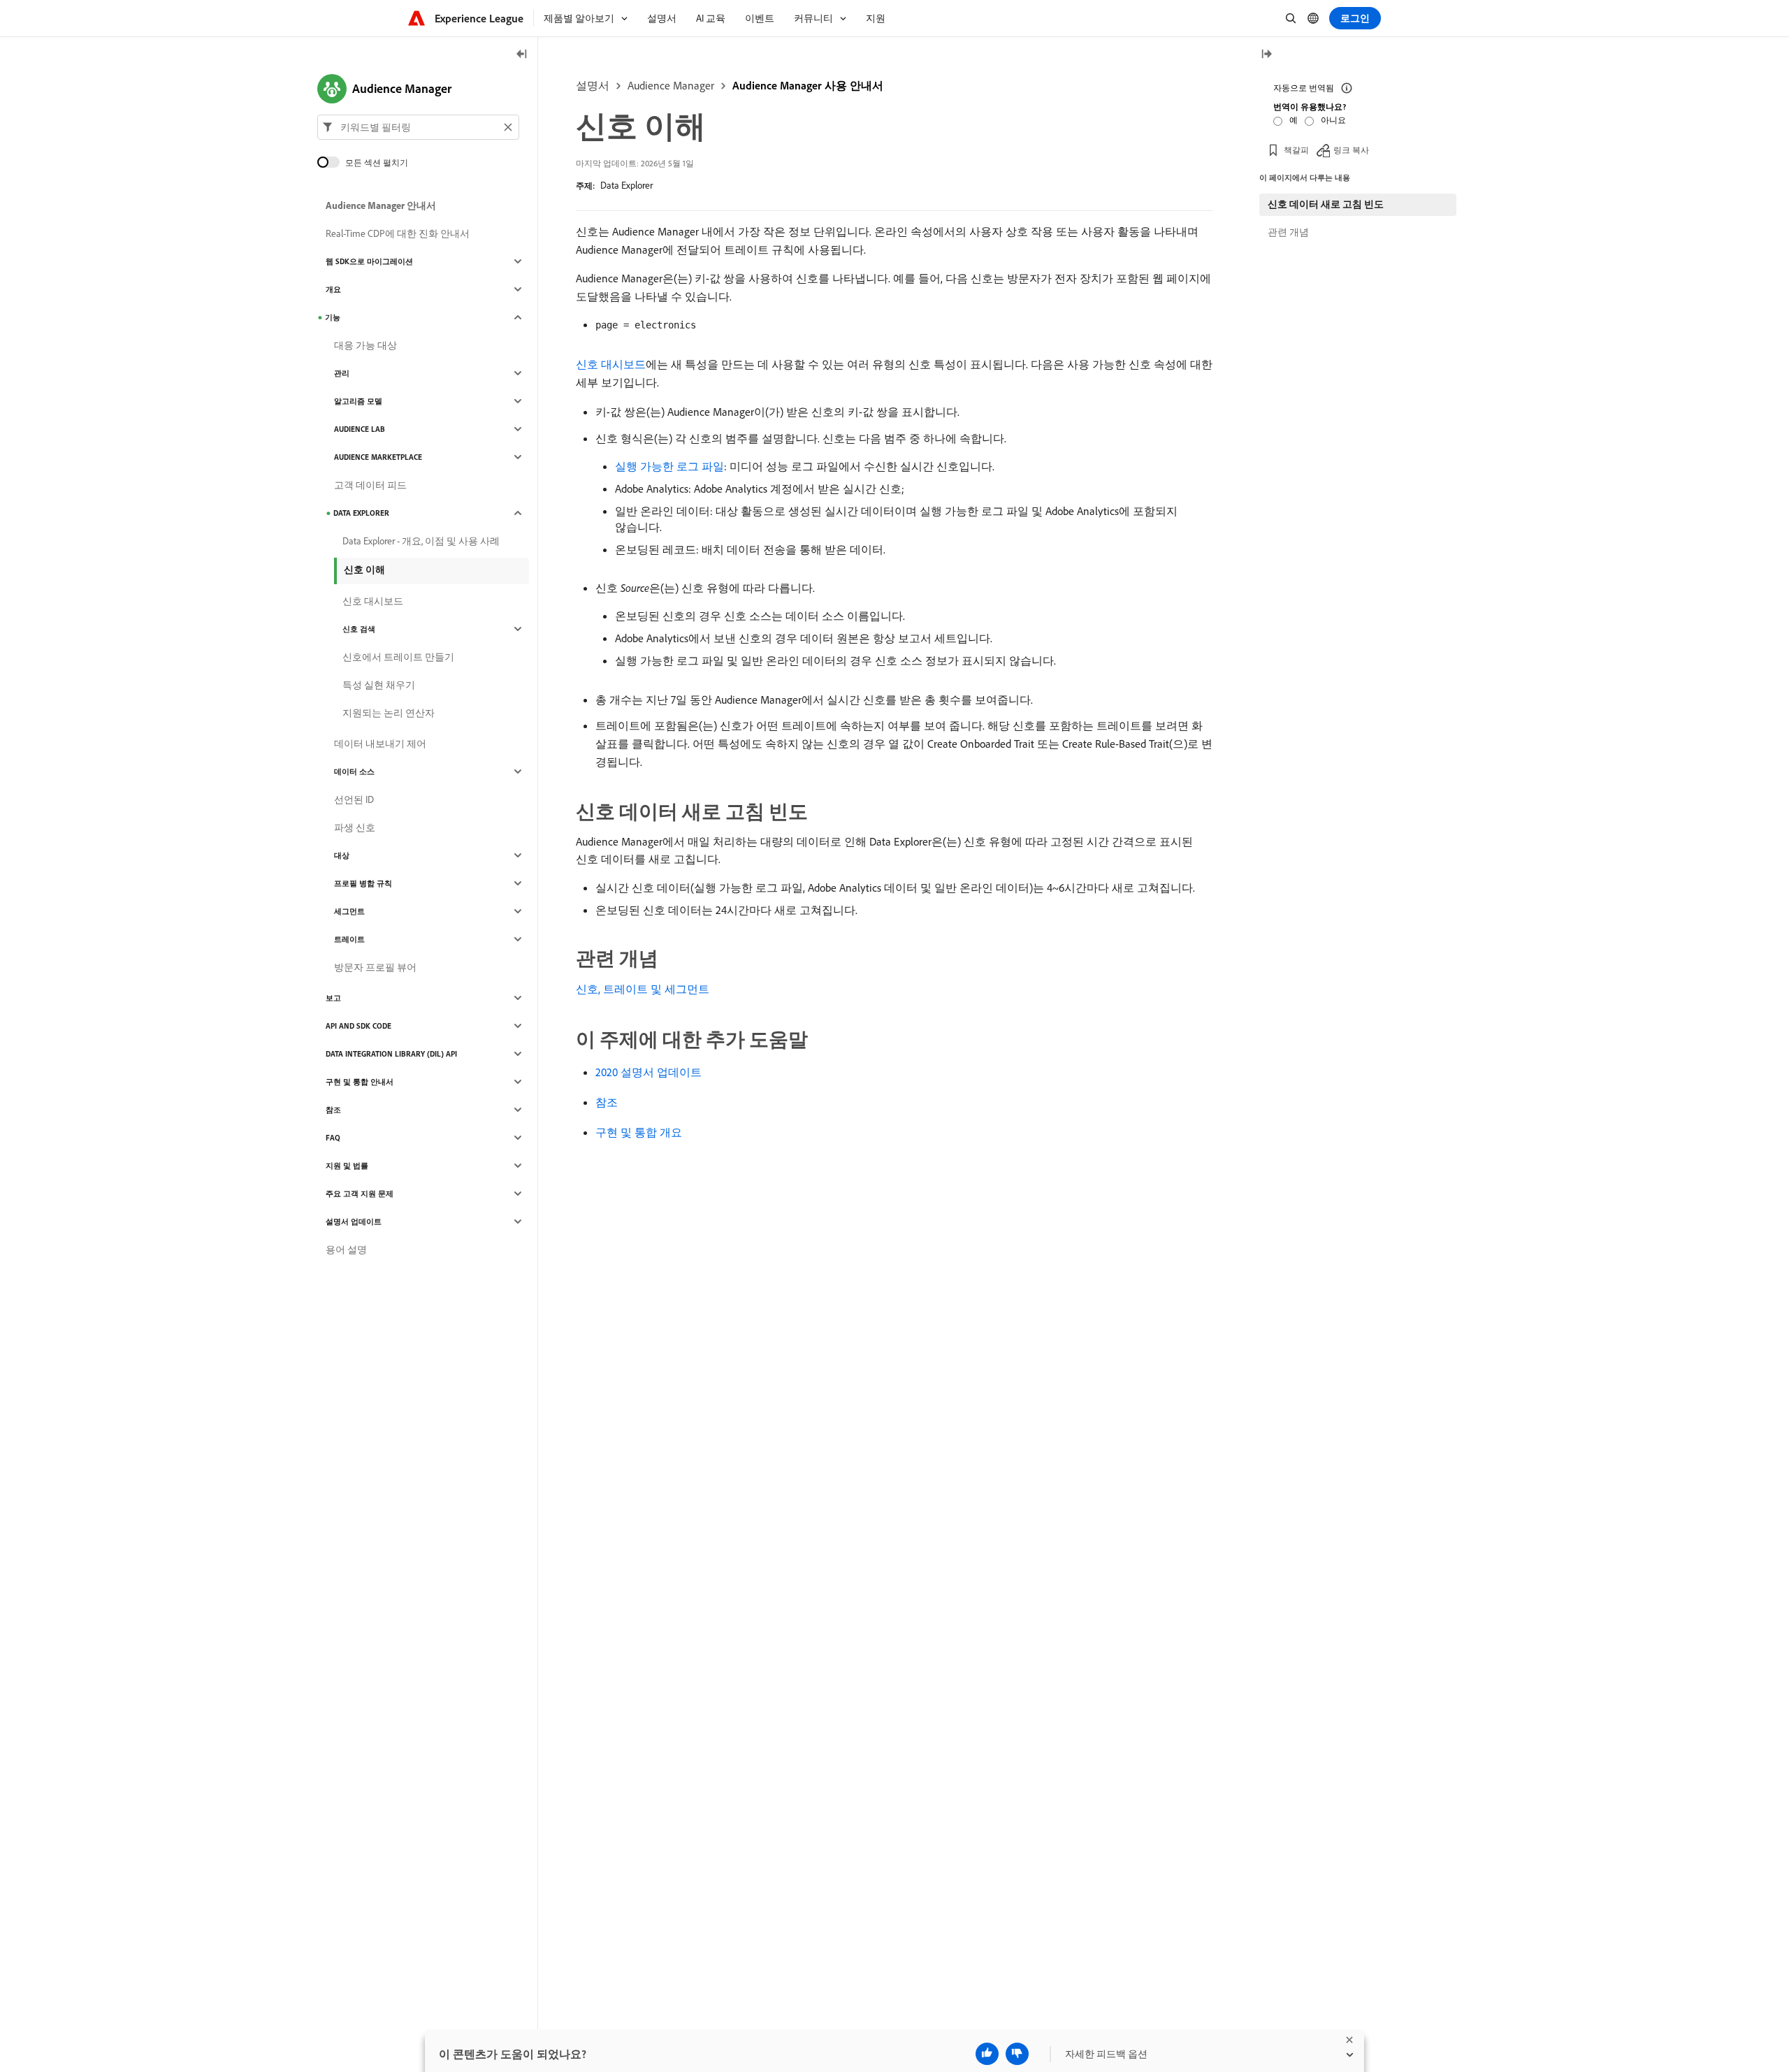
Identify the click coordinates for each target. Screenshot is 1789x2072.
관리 (342, 373)
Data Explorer (626, 185)
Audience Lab (360, 429)
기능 (333, 317)
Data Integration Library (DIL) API (391, 1054)
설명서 (593, 85)
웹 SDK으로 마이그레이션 (369, 261)
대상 (342, 855)
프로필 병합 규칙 (363, 883)
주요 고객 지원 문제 (360, 1194)
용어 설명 (346, 1249)
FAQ (333, 1138)
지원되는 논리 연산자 (389, 713)
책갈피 (1296, 150)
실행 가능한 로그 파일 (669, 466)
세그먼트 (349, 911)
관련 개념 (1288, 232)
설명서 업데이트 (354, 1222)
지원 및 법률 (347, 1166)
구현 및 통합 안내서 (360, 1082)
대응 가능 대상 (365, 345)
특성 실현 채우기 (379, 685)
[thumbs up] (987, 2054)
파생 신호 (355, 827)
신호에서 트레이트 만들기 (398, 657)
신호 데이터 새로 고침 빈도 (1326, 204)
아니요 (1333, 120)
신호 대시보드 (611, 364)
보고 (333, 998)
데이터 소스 (354, 771)
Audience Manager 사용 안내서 (808, 85)
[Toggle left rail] (522, 55)
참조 (607, 1102)
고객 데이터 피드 (370, 485)
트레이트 (349, 939)
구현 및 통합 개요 (639, 1132)
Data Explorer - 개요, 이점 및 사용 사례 (421, 541)
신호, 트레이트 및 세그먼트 (643, 989)
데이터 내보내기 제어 (380, 744)
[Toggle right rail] (1266, 55)
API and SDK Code (358, 1026)
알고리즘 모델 (358, 401)
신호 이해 (364, 570)
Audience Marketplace (378, 457)
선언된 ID (354, 799)
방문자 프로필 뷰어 (375, 967)
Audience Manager (671, 85)
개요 (333, 289)
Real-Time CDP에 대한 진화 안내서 (398, 233)
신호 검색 (359, 629)
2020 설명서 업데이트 (649, 1072)
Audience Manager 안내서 (381, 205)
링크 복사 (1351, 150)
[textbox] (418, 127)
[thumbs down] (1017, 2054)
